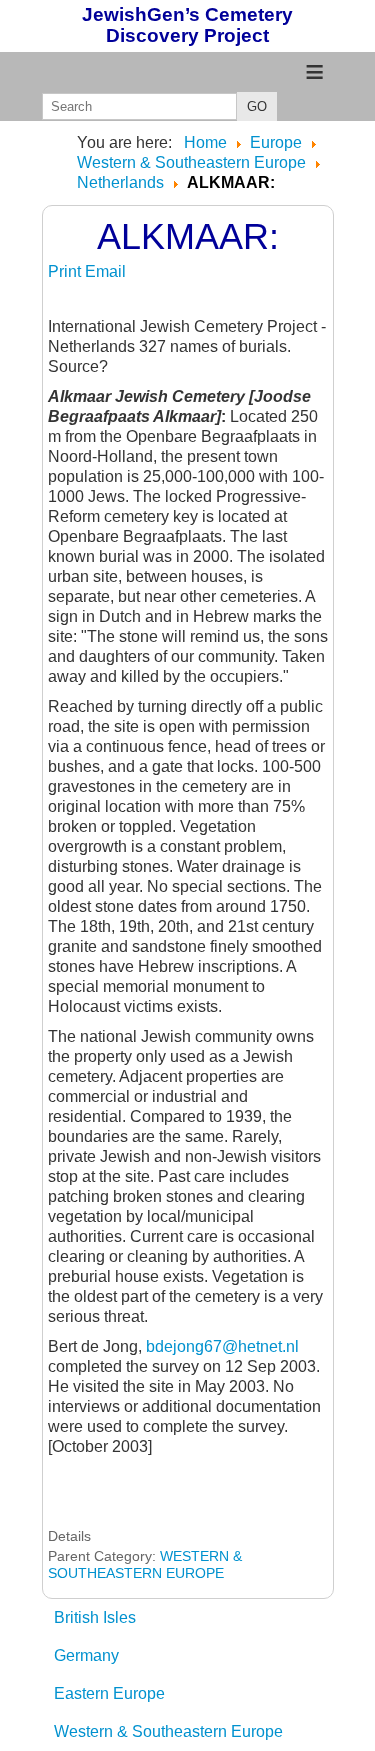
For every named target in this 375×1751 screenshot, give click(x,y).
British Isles (95, 1617)
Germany (86, 1655)
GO (257, 106)
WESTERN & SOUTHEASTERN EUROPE (145, 1564)
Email (105, 271)
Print (66, 271)
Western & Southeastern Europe (168, 1731)
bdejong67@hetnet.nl (222, 1346)
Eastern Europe (109, 1693)
